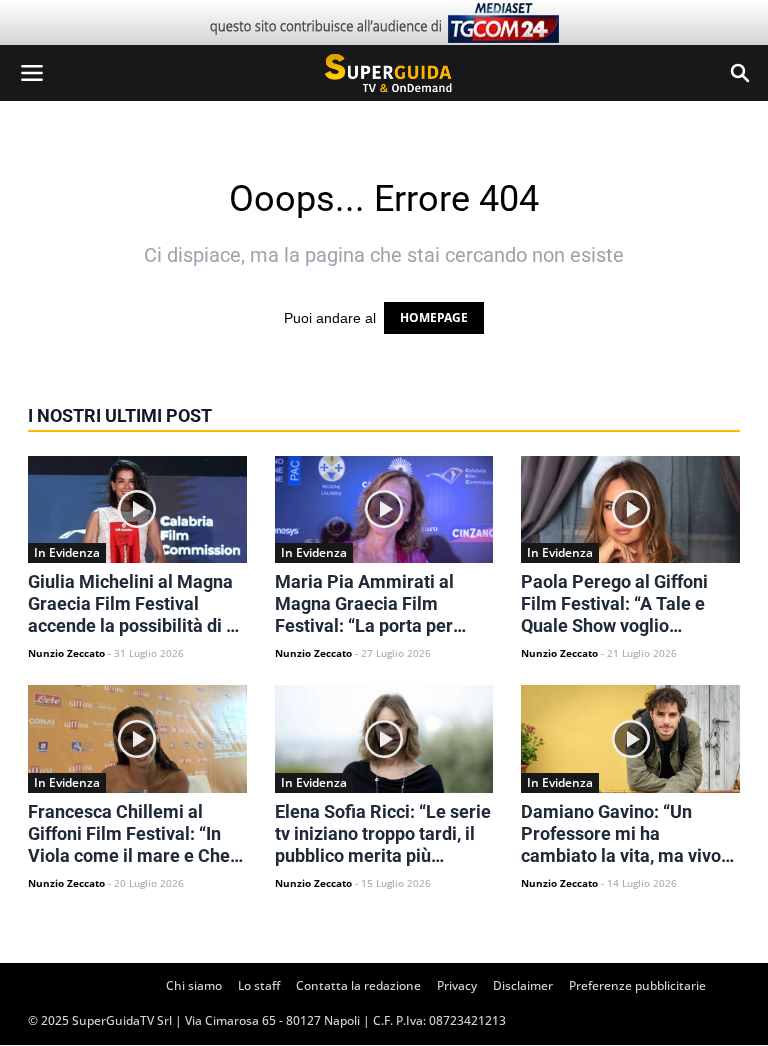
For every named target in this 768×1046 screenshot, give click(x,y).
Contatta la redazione (358, 985)
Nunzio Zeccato (66, 653)
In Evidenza (67, 552)
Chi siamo (194, 985)
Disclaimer (523, 985)
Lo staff (259, 985)
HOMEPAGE (434, 317)
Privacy (457, 985)
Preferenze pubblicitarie (637, 985)
